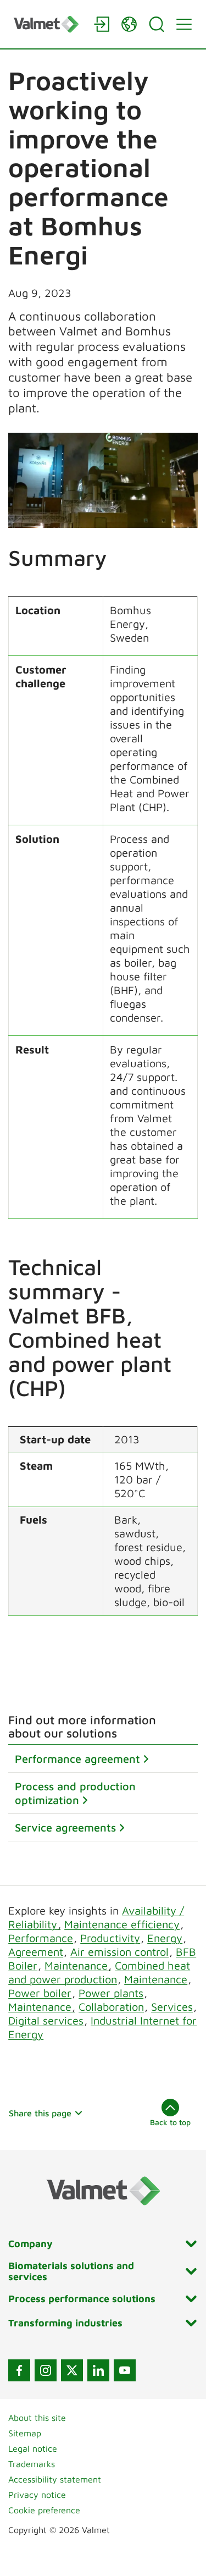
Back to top (170, 2122)
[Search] (157, 24)
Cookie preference (44, 2510)
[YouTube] (125, 2370)
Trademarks (32, 2464)
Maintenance (78, 1965)
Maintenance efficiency (122, 1924)
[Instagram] (46, 2370)
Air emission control (119, 1952)
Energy (165, 1938)
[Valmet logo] (48, 24)
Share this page (40, 2113)
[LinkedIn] (98, 2370)
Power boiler (40, 1993)
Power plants (111, 1993)
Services (172, 2007)
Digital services (46, 2020)
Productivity (110, 1938)
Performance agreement (77, 1759)
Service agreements (65, 1827)
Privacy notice (37, 2495)
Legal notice (33, 2448)
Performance (41, 1938)
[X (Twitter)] (72, 2370)
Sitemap (25, 2433)
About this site (37, 2418)
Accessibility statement (55, 2479)
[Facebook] (19, 2370)
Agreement (36, 1952)
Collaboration (111, 2007)
